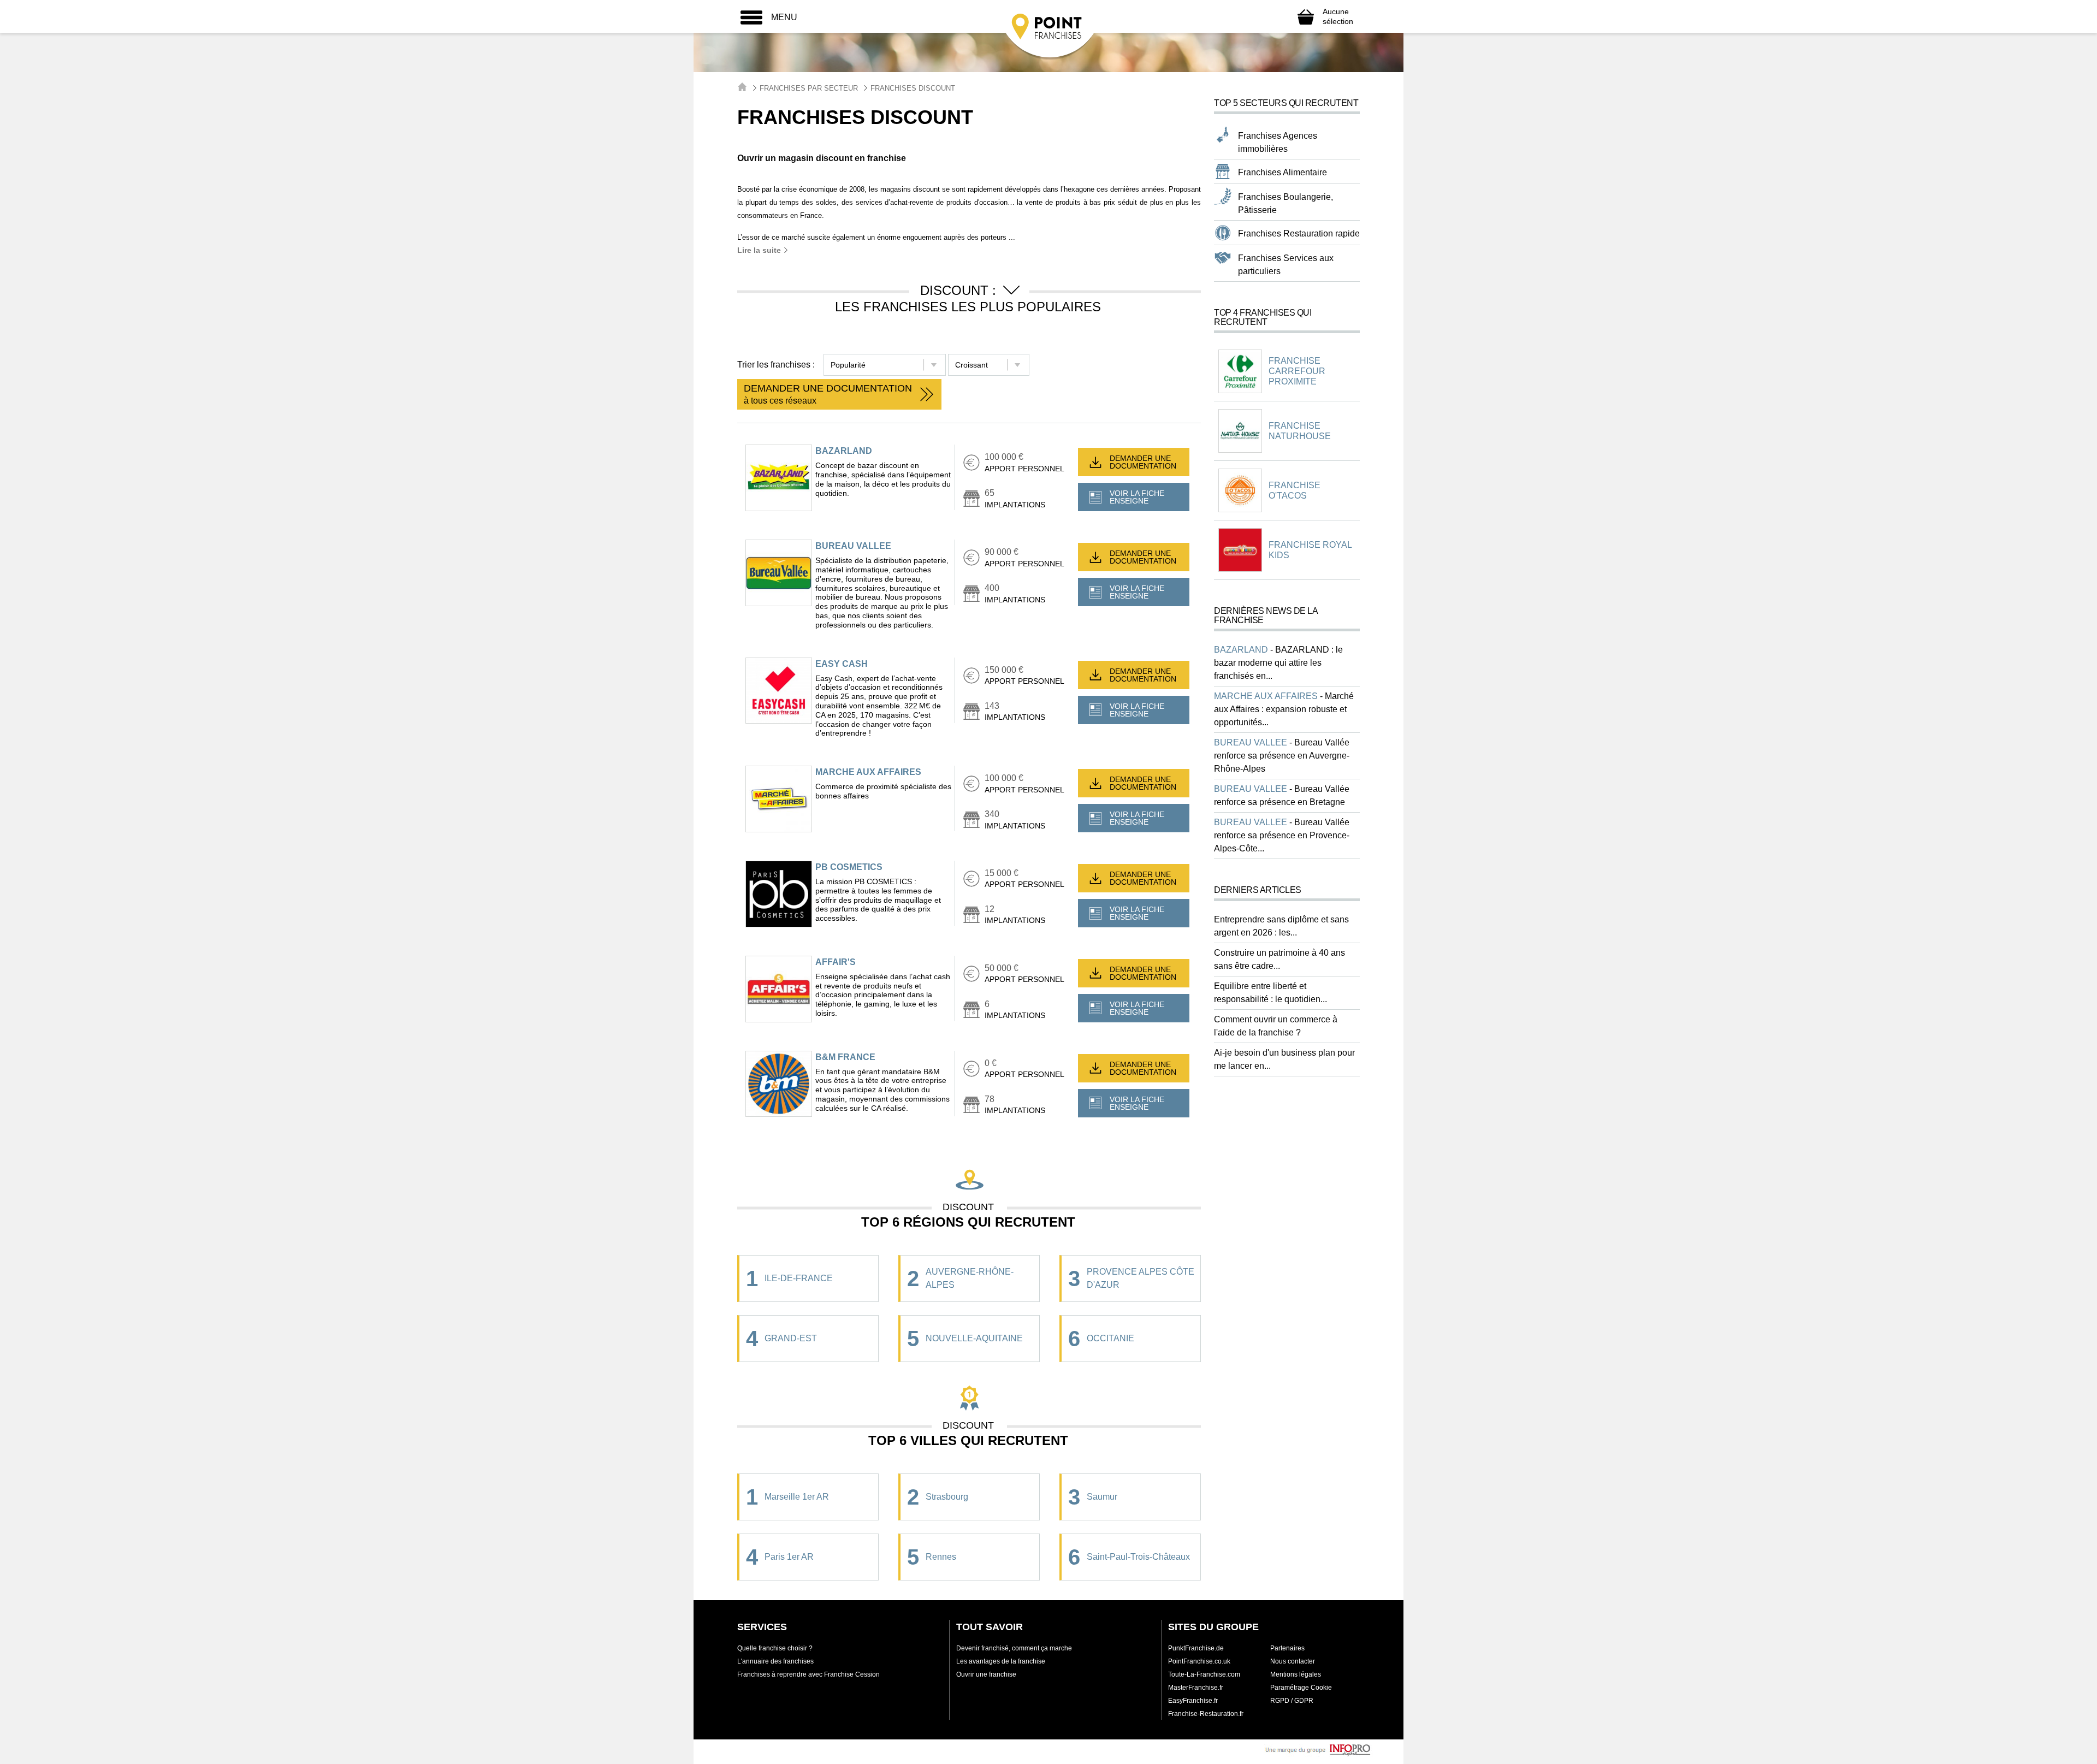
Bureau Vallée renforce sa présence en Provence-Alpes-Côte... (1282, 835)
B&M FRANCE (845, 1057)
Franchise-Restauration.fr (1206, 1714)
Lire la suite (760, 250)
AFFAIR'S (836, 962)
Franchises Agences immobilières (1278, 142)
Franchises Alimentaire (1283, 172)
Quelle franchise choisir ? (775, 1648)
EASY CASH (842, 664)
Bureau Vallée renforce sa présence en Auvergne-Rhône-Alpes (1282, 756)
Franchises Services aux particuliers (1286, 265)
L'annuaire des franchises (775, 1661)
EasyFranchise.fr (1193, 1701)
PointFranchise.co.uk (1199, 1661)
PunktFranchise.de (1196, 1648)
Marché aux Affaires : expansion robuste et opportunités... (1284, 709)
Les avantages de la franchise (1001, 1661)
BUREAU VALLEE (853, 546)
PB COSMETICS (849, 867)
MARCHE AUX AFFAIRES (868, 772)
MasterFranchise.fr (1196, 1688)
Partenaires (1287, 1648)
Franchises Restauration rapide (1299, 233)
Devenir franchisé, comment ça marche (1014, 1648)
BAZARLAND (844, 451)
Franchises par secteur (809, 88)
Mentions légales (1296, 1674)
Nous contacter (1293, 1661)
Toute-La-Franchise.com (1204, 1674)
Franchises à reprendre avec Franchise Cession (808, 1674)
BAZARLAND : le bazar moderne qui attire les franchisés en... (1278, 663)
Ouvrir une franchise (986, 1674)
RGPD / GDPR (1292, 1701)
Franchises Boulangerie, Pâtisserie (1286, 203)
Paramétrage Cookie (1301, 1688)
